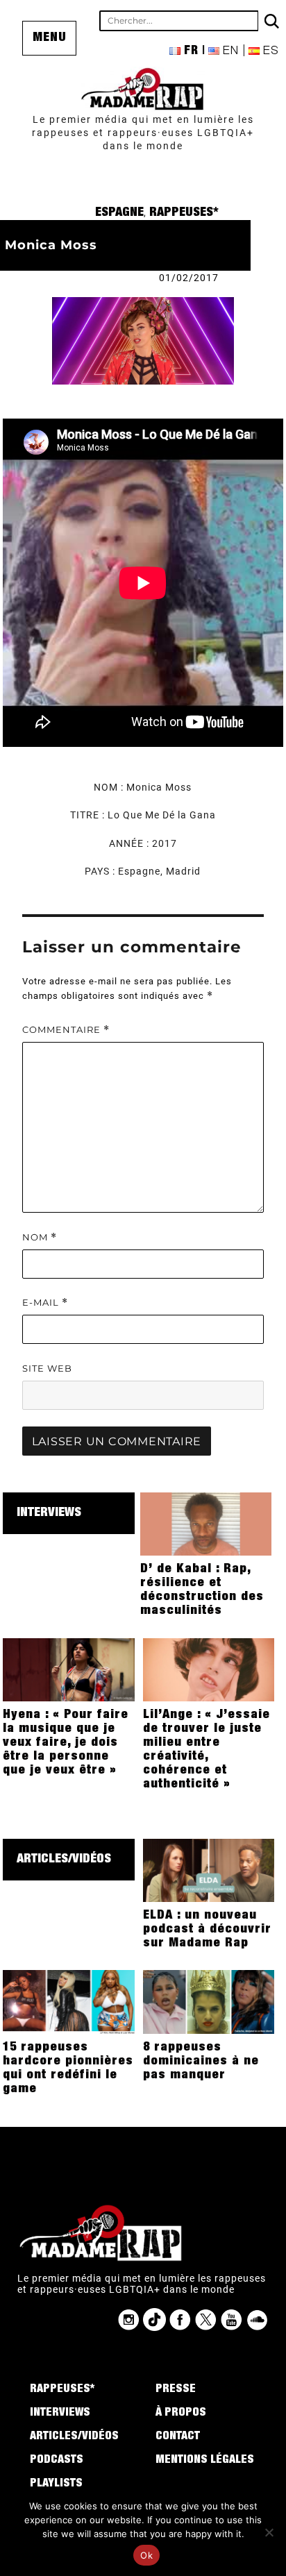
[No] (269, 2532)
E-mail (45, 1303)
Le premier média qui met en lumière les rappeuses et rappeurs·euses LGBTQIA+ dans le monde (143, 133)
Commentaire (66, 1030)
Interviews (49, 1513)
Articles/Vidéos (64, 1860)
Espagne (119, 213)
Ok (146, 2555)
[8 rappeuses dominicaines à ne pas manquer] (209, 2001)
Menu (50, 38)
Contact (178, 2437)
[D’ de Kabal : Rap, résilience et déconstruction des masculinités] (206, 1524)
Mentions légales (205, 2461)
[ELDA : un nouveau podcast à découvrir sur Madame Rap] (209, 1869)
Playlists (56, 2484)
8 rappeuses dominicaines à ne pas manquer (201, 2062)
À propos (181, 2414)
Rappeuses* (184, 213)
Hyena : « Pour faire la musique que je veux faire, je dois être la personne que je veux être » (66, 1743)
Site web (47, 1368)
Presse (176, 2390)
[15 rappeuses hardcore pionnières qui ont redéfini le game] (69, 2001)
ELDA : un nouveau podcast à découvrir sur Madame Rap (207, 1930)
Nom (40, 1237)
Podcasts (57, 2461)
